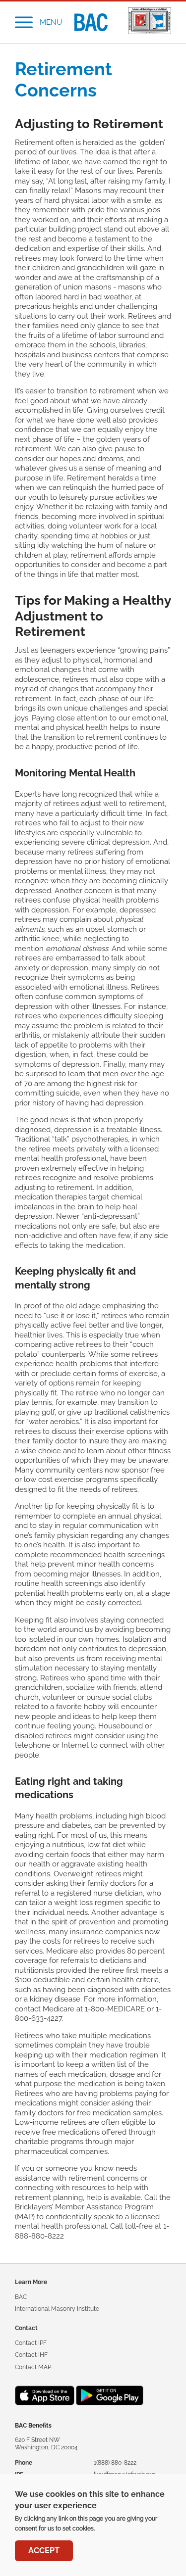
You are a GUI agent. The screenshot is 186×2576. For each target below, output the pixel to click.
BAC (21, 2297)
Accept (44, 2551)
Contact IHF (31, 2355)
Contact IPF (31, 2343)
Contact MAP (33, 2367)
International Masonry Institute (57, 2309)
